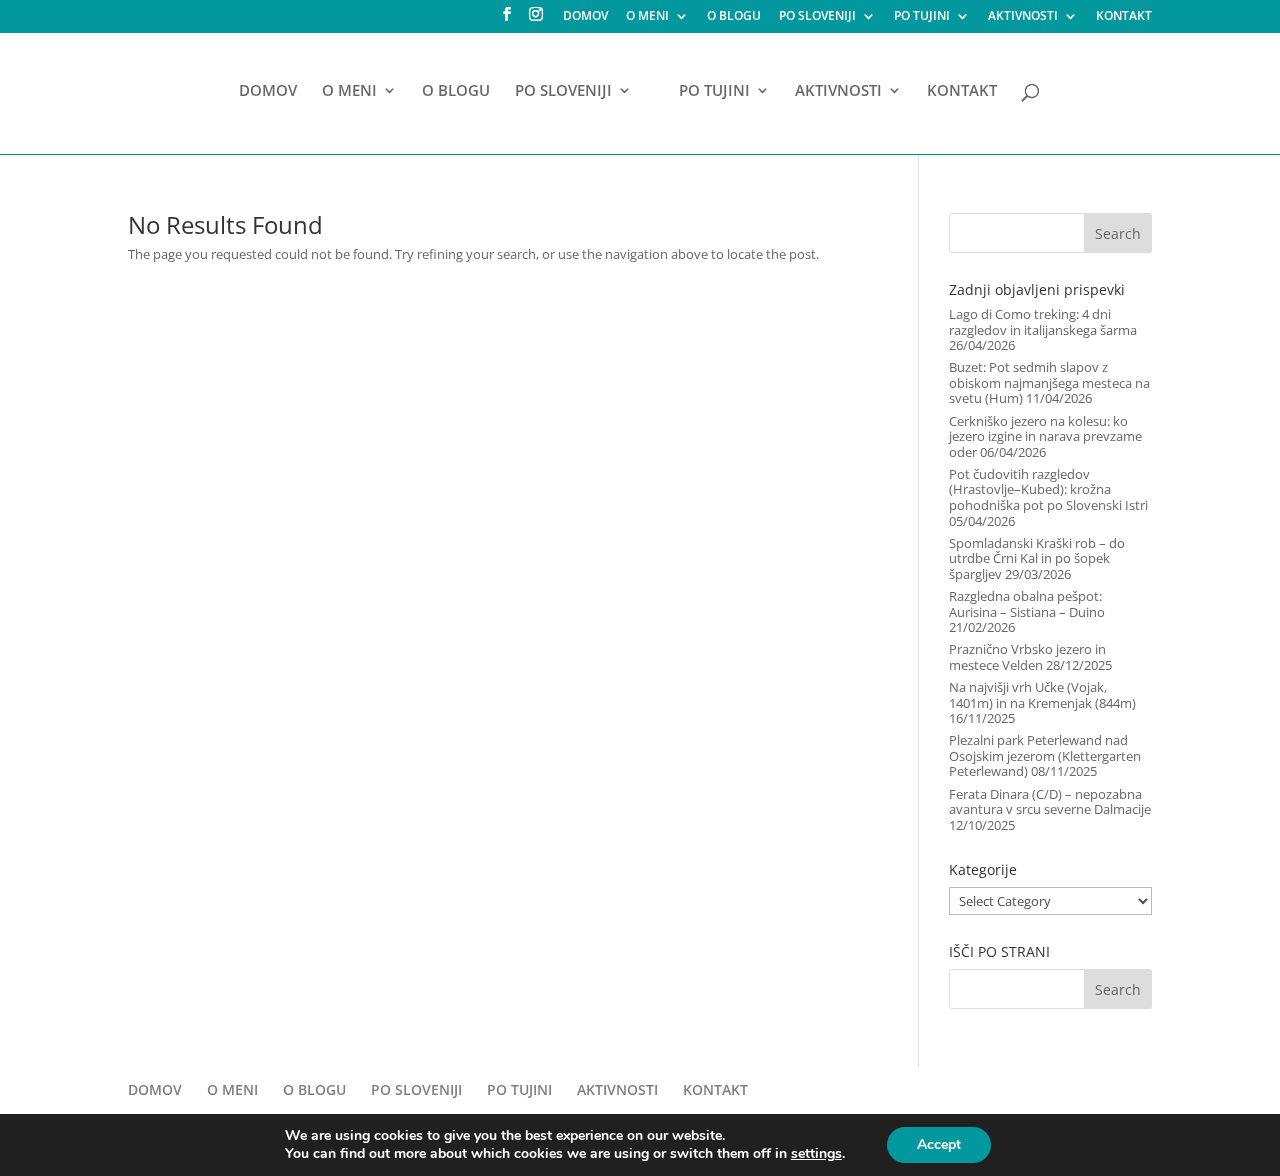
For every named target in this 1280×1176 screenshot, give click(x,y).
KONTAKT (1124, 17)
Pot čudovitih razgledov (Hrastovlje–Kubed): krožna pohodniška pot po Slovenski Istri (1048, 489)
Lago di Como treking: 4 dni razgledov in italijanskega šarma (1043, 322)
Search (1118, 233)
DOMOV (585, 17)
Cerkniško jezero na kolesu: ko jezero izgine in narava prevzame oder (1045, 436)
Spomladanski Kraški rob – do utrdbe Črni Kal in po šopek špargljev (1037, 558)
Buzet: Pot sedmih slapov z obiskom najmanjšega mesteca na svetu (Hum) (1049, 382)
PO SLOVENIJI (817, 17)
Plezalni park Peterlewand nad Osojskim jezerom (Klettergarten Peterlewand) (1045, 755)
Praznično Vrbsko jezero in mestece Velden (1027, 657)
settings (816, 1154)
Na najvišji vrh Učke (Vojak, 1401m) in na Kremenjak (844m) (1042, 695)
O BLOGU (734, 17)
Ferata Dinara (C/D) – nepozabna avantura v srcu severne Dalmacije (1050, 802)
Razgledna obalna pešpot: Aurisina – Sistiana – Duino (1027, 604)
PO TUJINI (922, 17)
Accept (939, 1144)
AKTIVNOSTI (1023, 17)
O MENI (647, 17)
